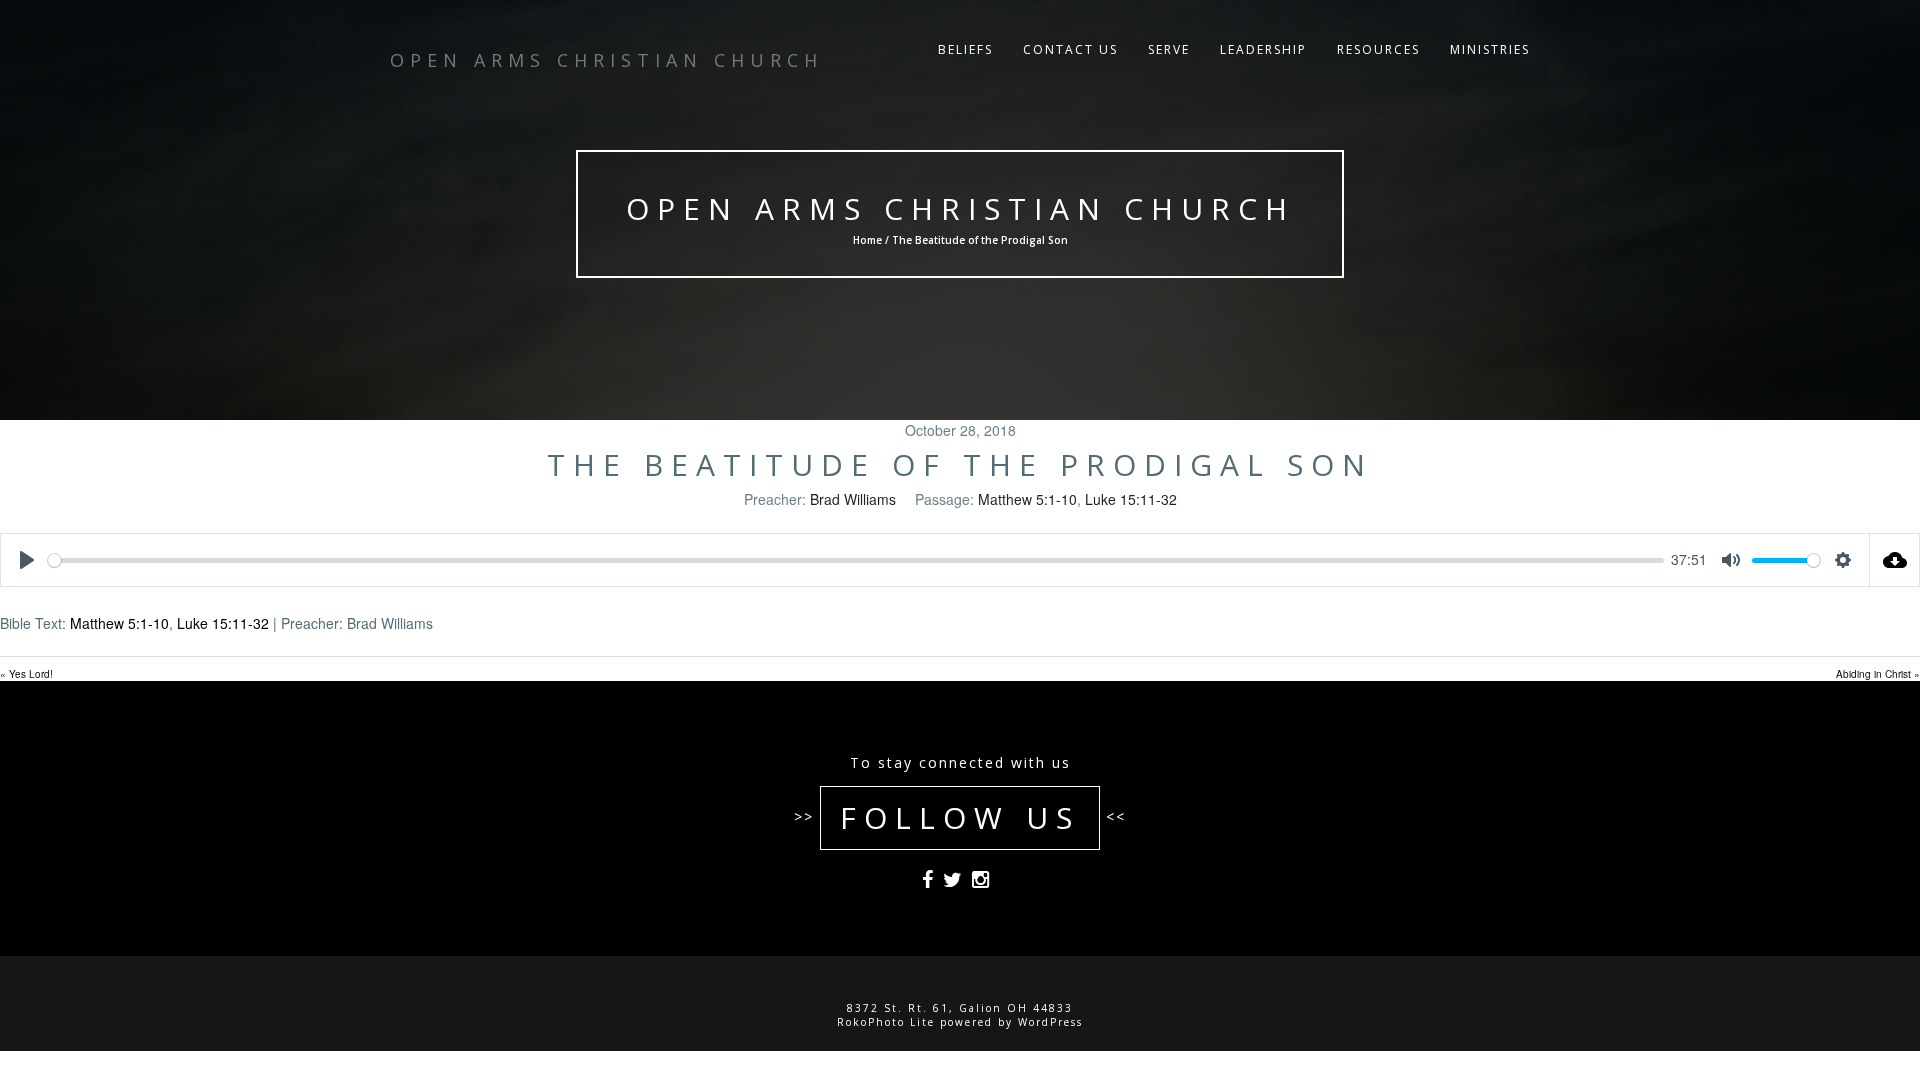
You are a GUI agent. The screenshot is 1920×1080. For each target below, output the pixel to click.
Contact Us (1070, 49)
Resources (1378, 49)
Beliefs (965, 49)
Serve (1169, 49)
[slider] (856, 560)
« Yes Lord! (26, 674)
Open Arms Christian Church (960, 208)
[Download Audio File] (1895, 560)
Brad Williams (853, 499)
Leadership (1263, 49)
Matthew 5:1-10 (1027, 499)
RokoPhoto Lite (886, 1022)
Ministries (1490, 49)
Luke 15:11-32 (1131, 499)
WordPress (1050, 1022)
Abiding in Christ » (1878, 674)
